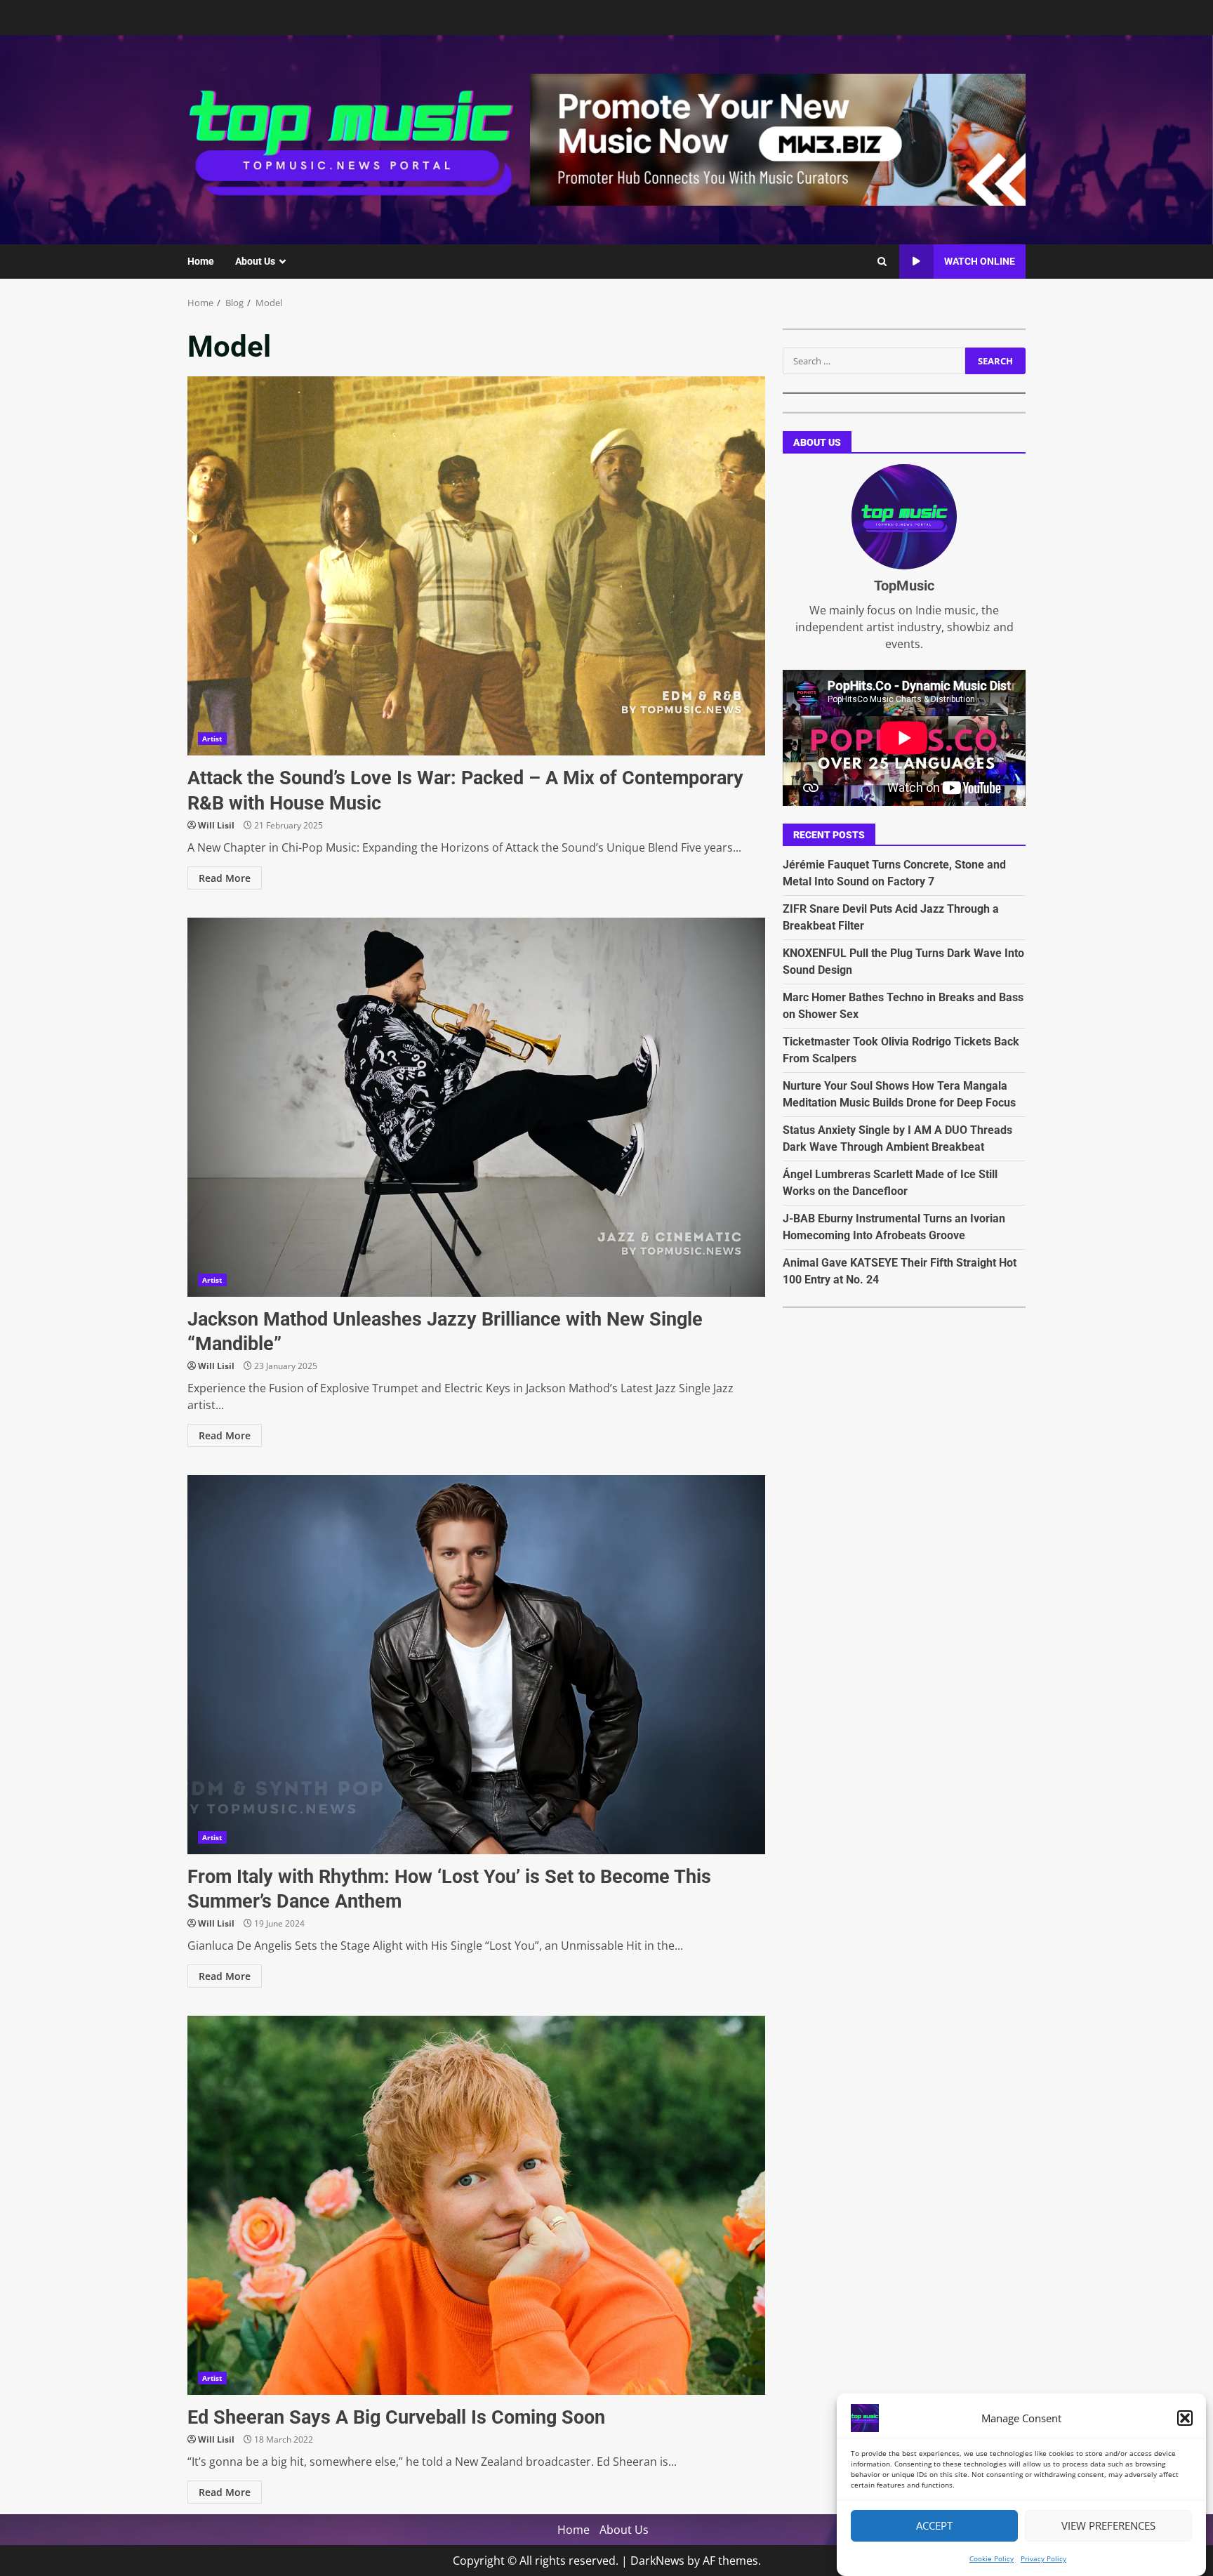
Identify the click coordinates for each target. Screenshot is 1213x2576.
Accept (934, 2526)
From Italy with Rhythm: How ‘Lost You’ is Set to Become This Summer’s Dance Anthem (476, 1665)
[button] (1185, 2418)
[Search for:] (874, 361)
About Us (255, 261)
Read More (225, 878)
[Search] (882, 262)
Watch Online (980, 261)
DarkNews (657, 2561)
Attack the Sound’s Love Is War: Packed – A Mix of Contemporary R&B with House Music (476, 566)
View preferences (1108, 2526)
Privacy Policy (1043, 2558)
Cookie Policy (992, 2558)
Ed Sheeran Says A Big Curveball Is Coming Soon (476, 2205)
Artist (212, 739)
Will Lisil (216, 825)
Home (201, 261)
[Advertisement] (778, 138)
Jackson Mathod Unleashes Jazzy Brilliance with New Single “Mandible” (476, 1107)
